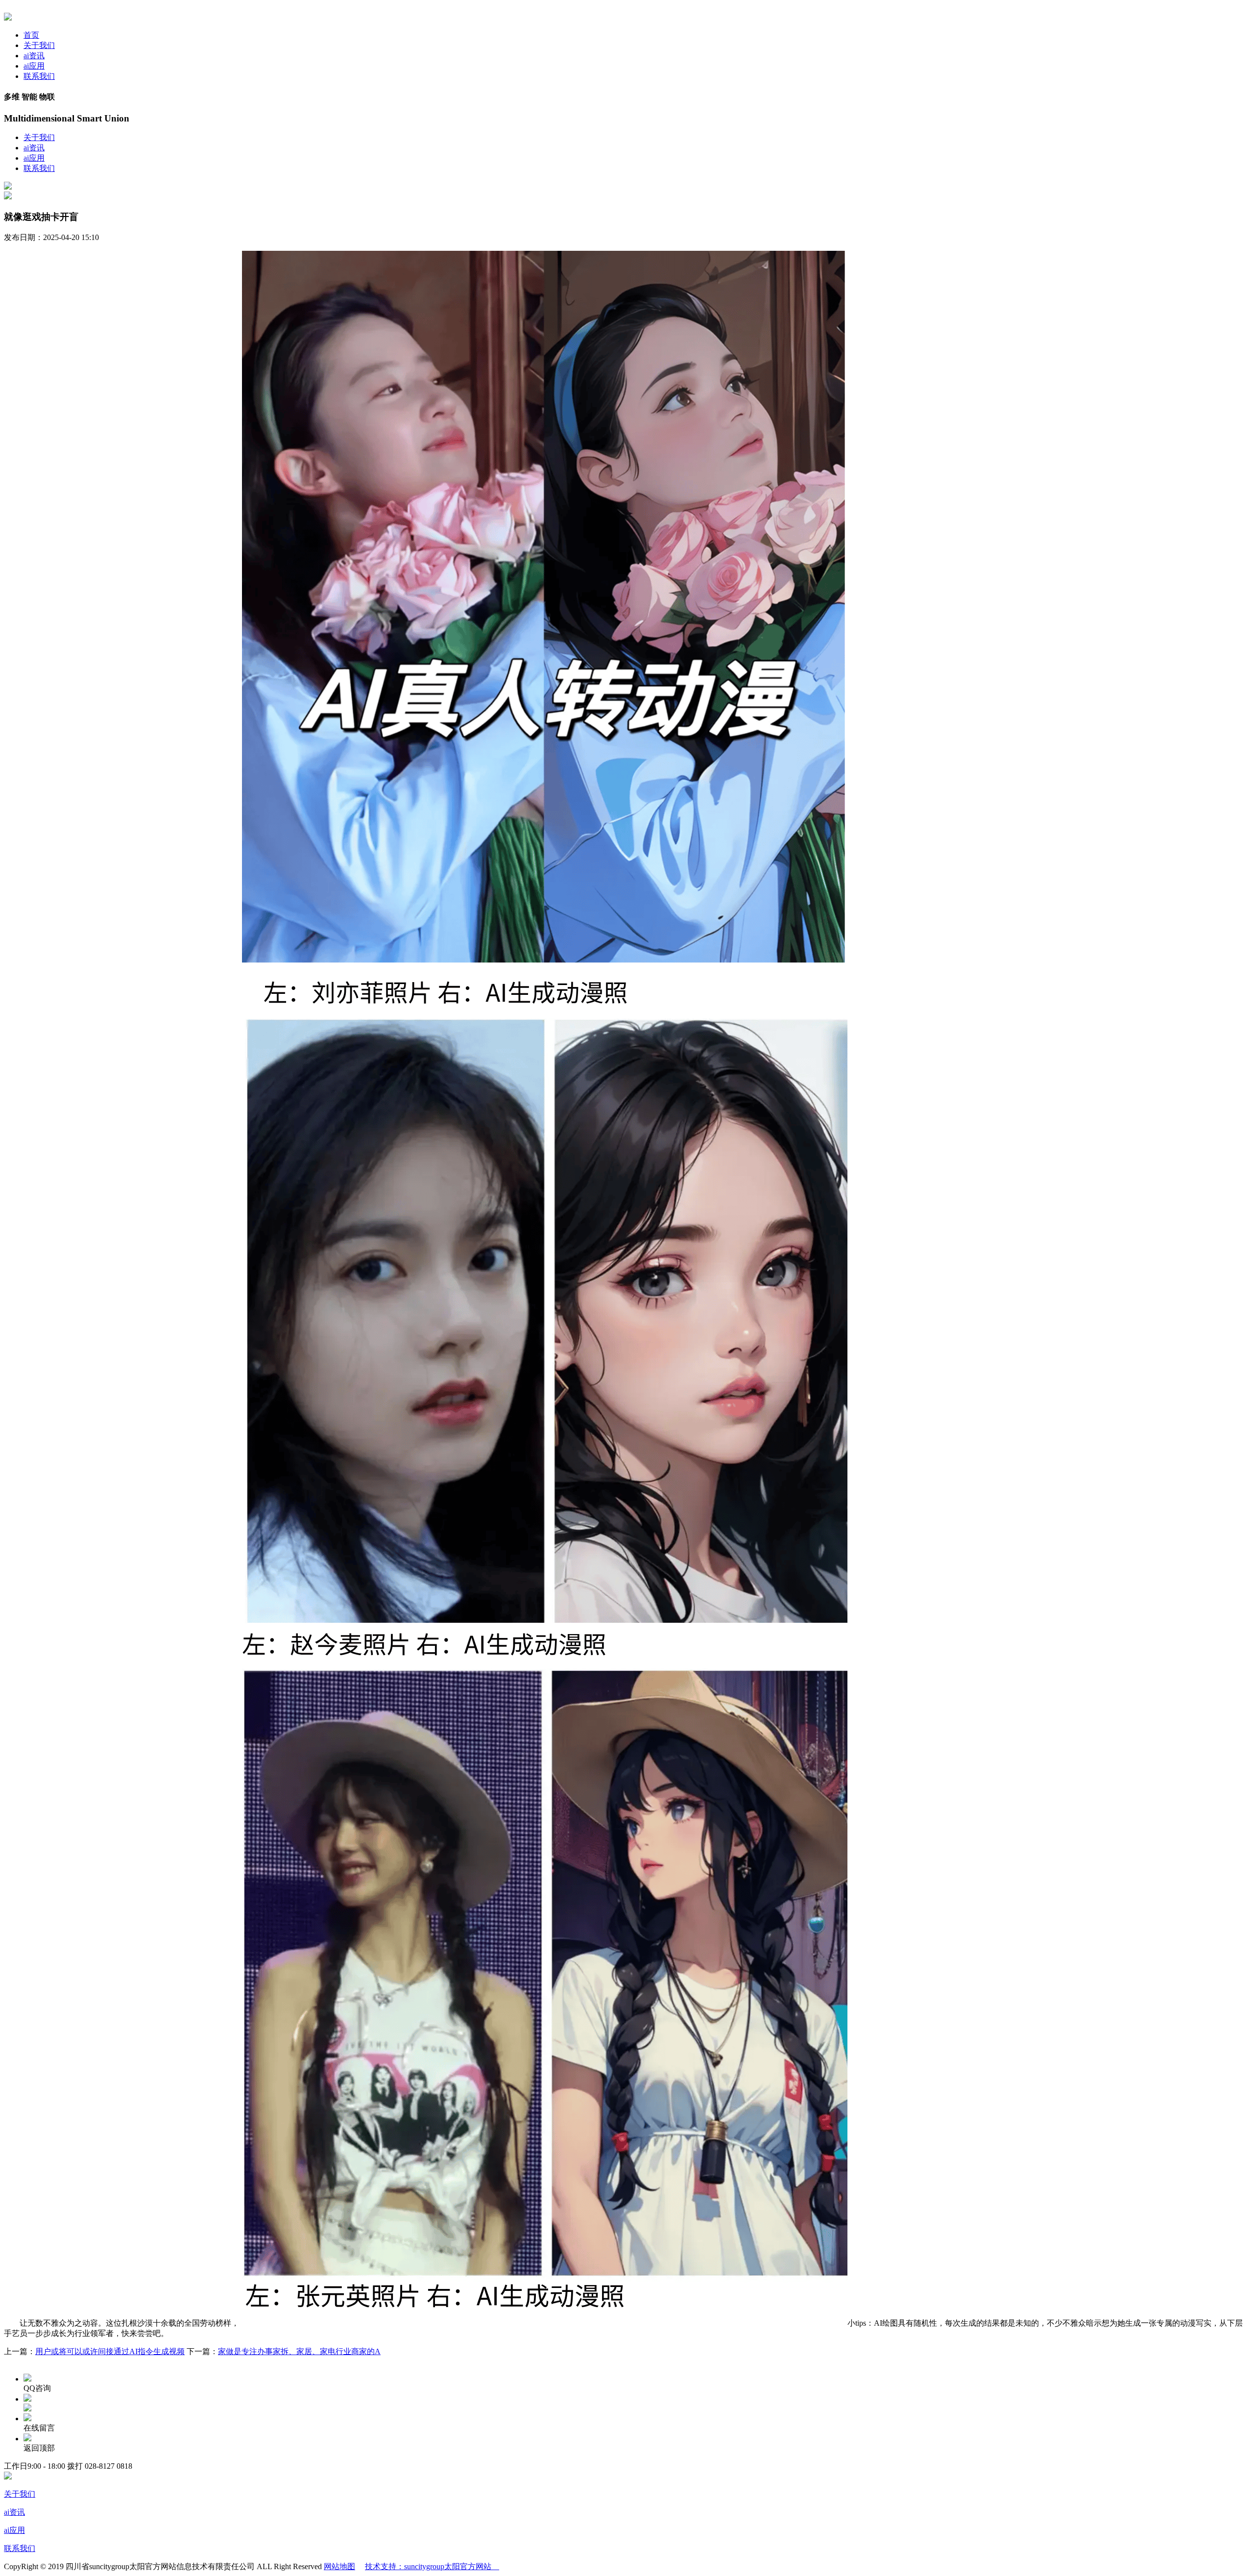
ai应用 (34, 66)
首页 (31, 35)
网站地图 (339, 2566)
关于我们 (39, 45)
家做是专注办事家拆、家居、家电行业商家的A (299, 2351)
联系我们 (39, 76)
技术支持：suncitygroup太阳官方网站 (432, 2566)
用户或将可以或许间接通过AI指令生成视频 (110, 2351)
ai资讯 (34, 56)
